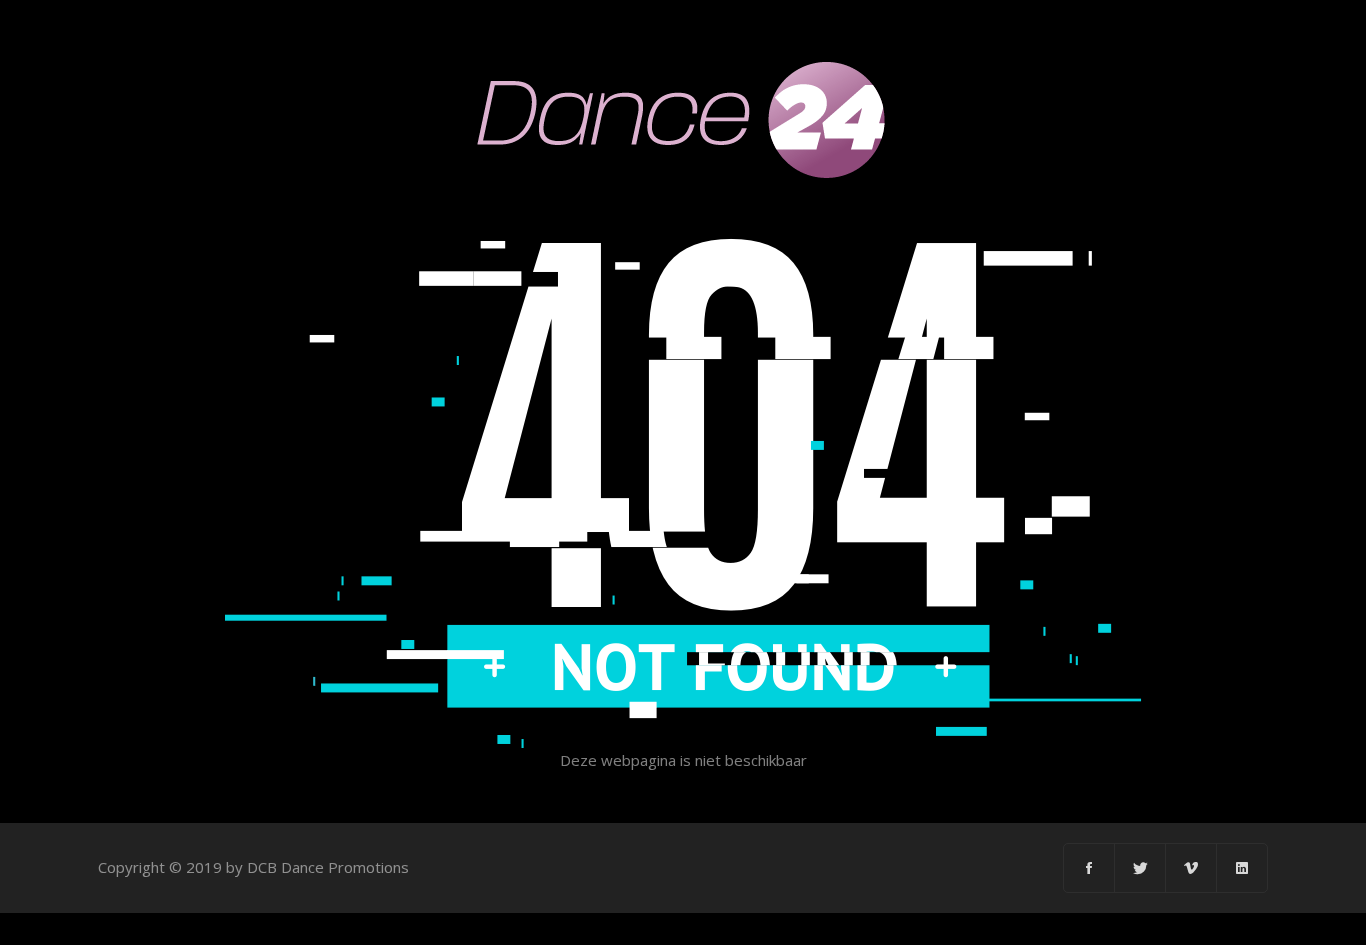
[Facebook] (1089, 868)
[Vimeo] (1191, 868)
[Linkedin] (1242, 868)
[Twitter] (1140, 868)
